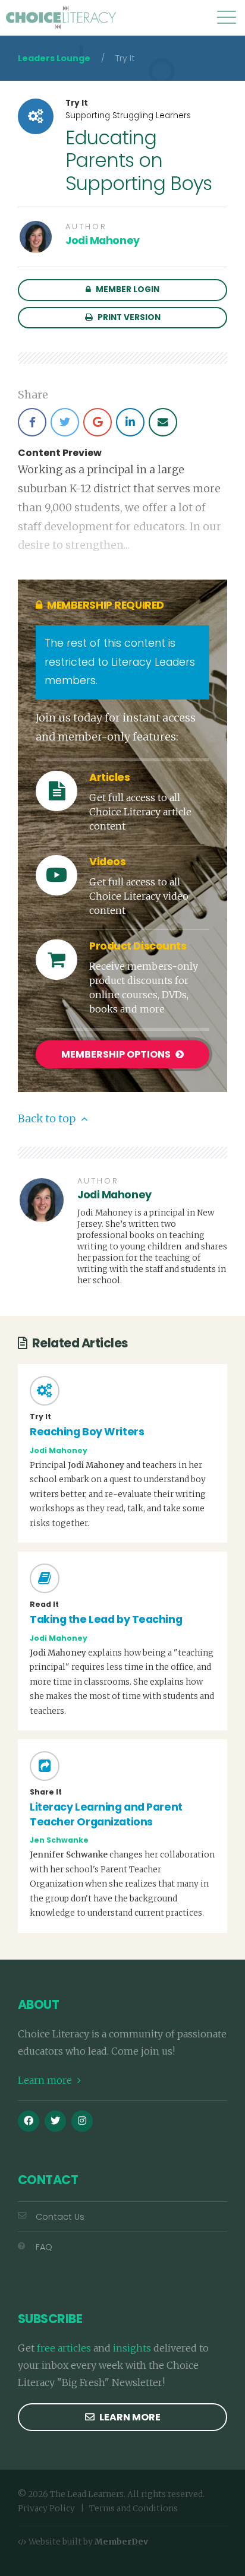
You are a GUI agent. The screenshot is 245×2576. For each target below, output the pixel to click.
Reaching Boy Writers (87, 1432)
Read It (44, 1605)
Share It (46, 1792)
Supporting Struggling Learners (128, 115)
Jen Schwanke (59, 1840)
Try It (77, 103)
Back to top (48, 1119)
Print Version (128, 317)
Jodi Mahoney (103, 240)
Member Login (127, 289)
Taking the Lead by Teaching (106, 1619)
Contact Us (60, 2217)
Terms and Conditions (134, 2509)
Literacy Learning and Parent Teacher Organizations (106, 1814)
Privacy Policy (46, 2509)
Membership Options (117, 1054)
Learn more (46, 2080)
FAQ (44, 2247)
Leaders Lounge (54, 58)
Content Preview (60, 453)
